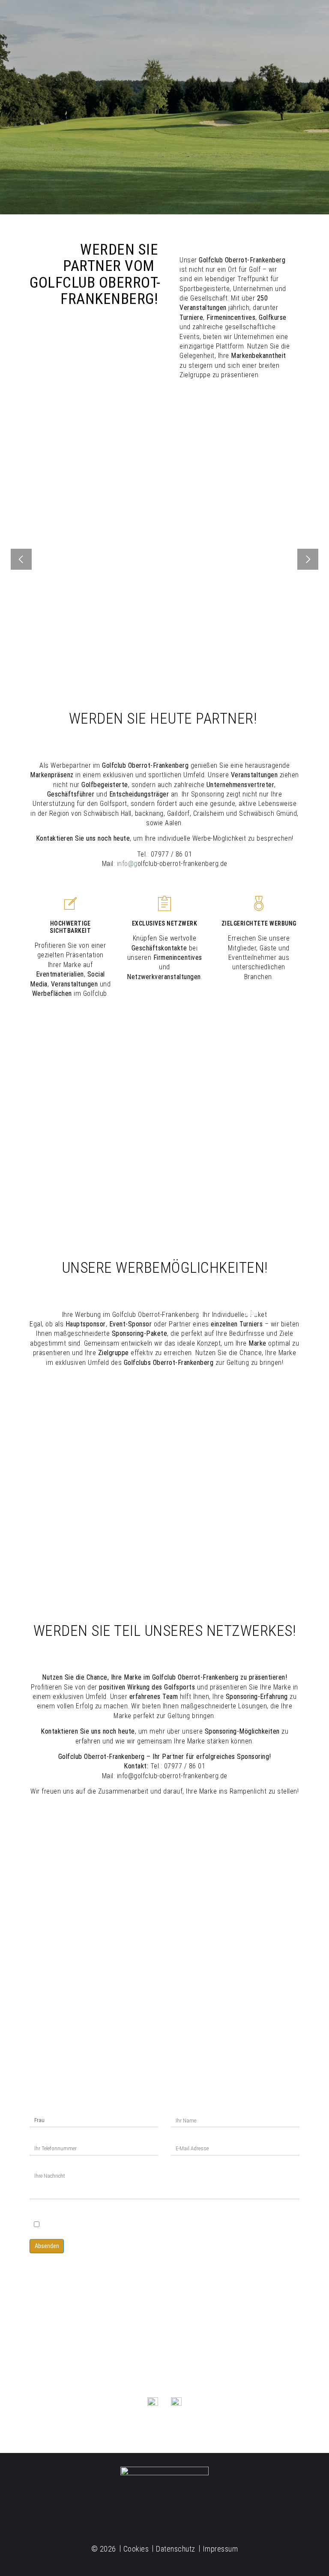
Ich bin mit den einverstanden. (125, 2225)
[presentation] (21, 560)
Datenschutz (54, 2212)
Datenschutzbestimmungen (127, 2225)
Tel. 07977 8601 (165, 2358)
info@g (127, 864)
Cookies (136, 2549)
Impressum (220, 2549)
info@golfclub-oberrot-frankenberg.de (70, 2357)
